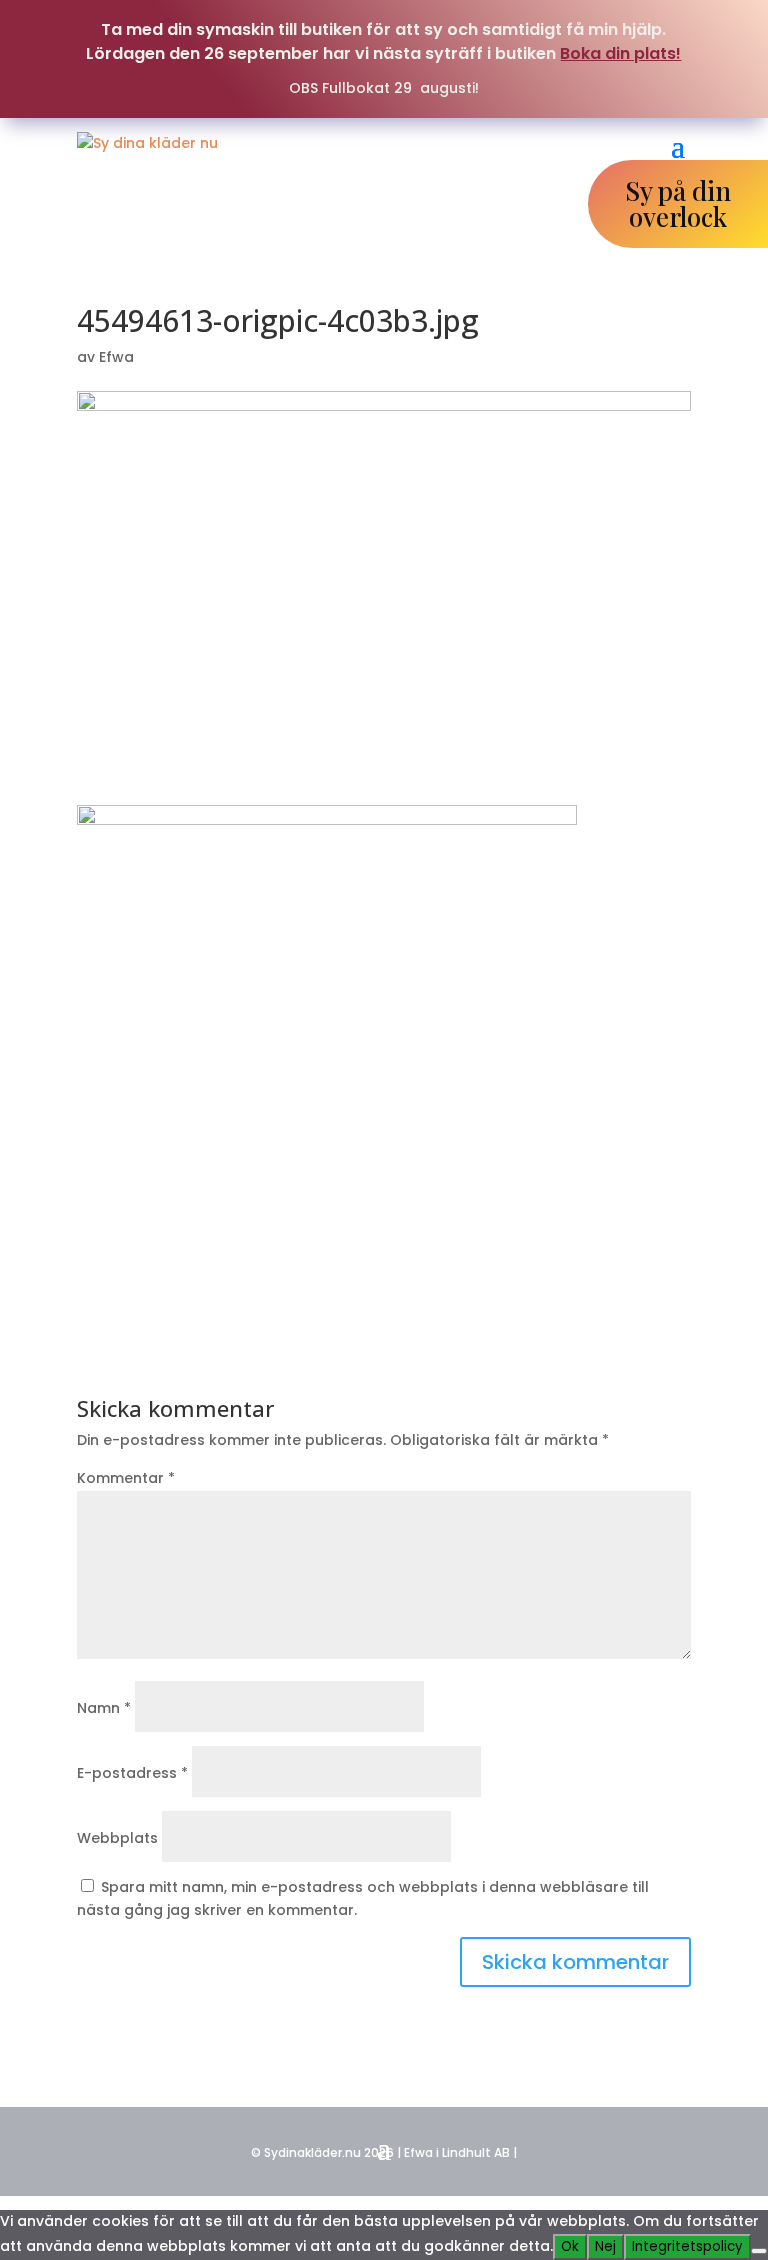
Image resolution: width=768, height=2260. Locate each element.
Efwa (116, 357)
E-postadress (132, 1773)
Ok (570, 2246)
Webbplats (117, 1838)
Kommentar (126, 1478)
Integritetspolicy (687, 2246)
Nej (605, 2246)
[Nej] (759, 2251)
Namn (104, 1708)
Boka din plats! (620, 53)
